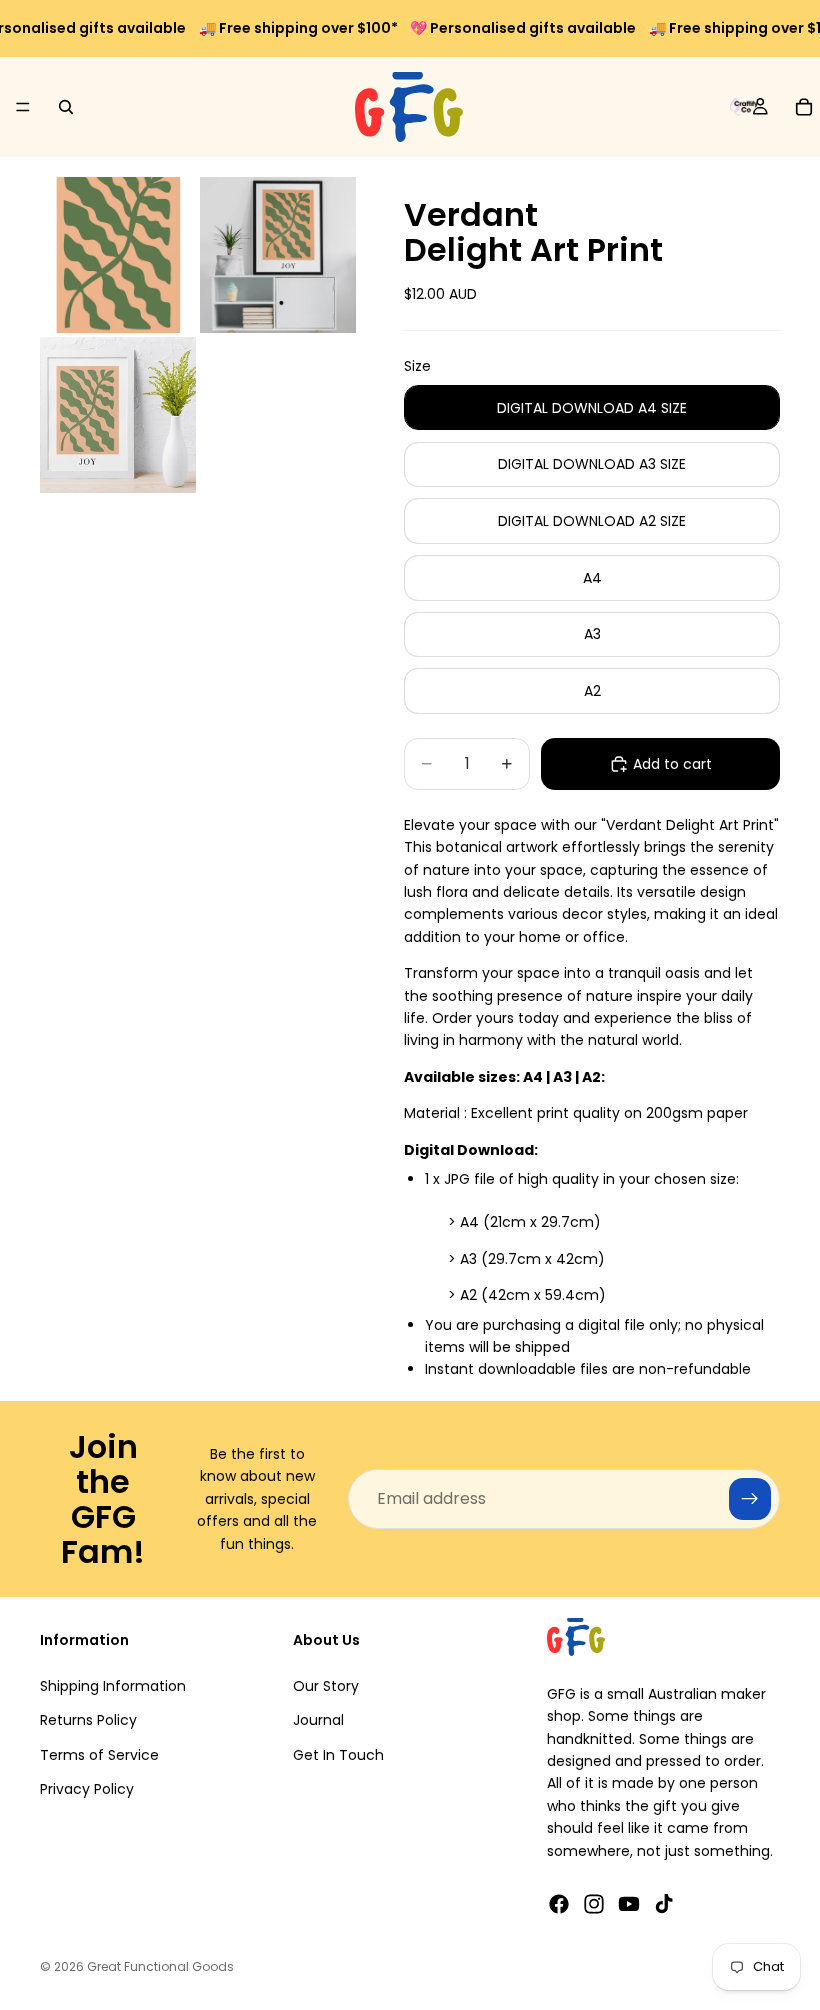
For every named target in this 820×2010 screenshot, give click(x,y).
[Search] (66, 107)
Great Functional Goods (160, 1966)
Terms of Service (99, 1755)
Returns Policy (88, 1721)
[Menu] (23, 107)
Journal (318, 1721)
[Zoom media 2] (278, 255)
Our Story (326, 1686)
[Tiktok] (664, 1904)
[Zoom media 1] (118, 255)
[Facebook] (559, 1904)
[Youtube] (629, 1904)
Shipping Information (113, 1686)
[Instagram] (594, 1904)
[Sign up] (750, 1499)
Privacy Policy (87, 1789)
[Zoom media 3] (118, 415)
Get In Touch (338, 1755)
